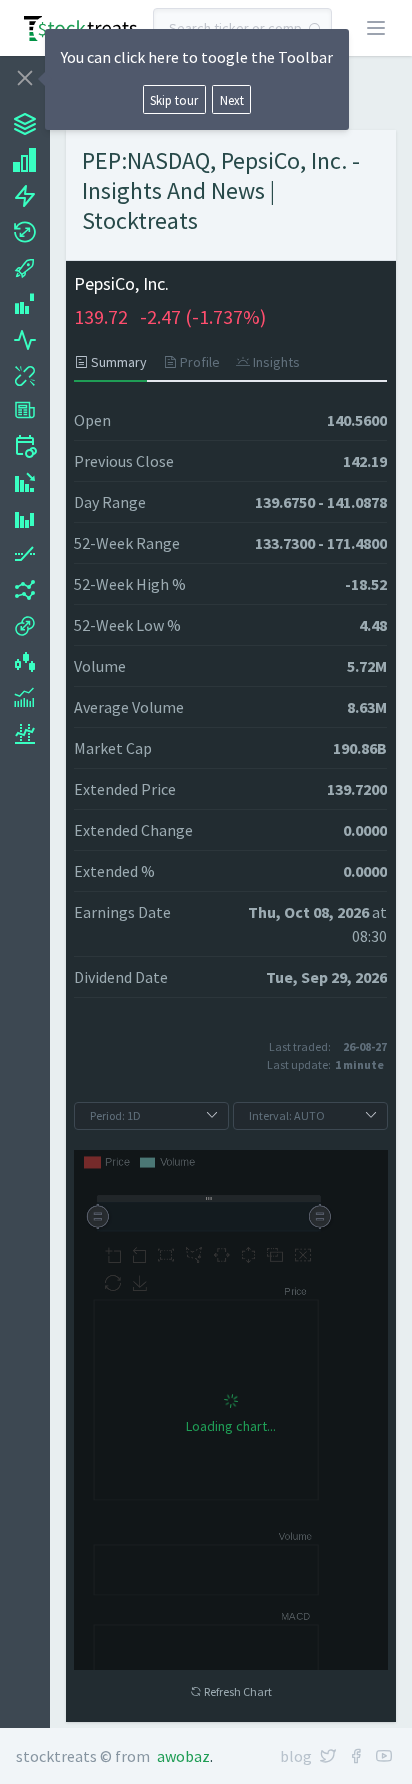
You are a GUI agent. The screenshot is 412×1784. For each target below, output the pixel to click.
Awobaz (183, 1756)
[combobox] (242, 28)
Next (232, 100)
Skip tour (174, 100)
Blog (296, 1756)
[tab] (114, 362)
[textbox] (242, 28)
